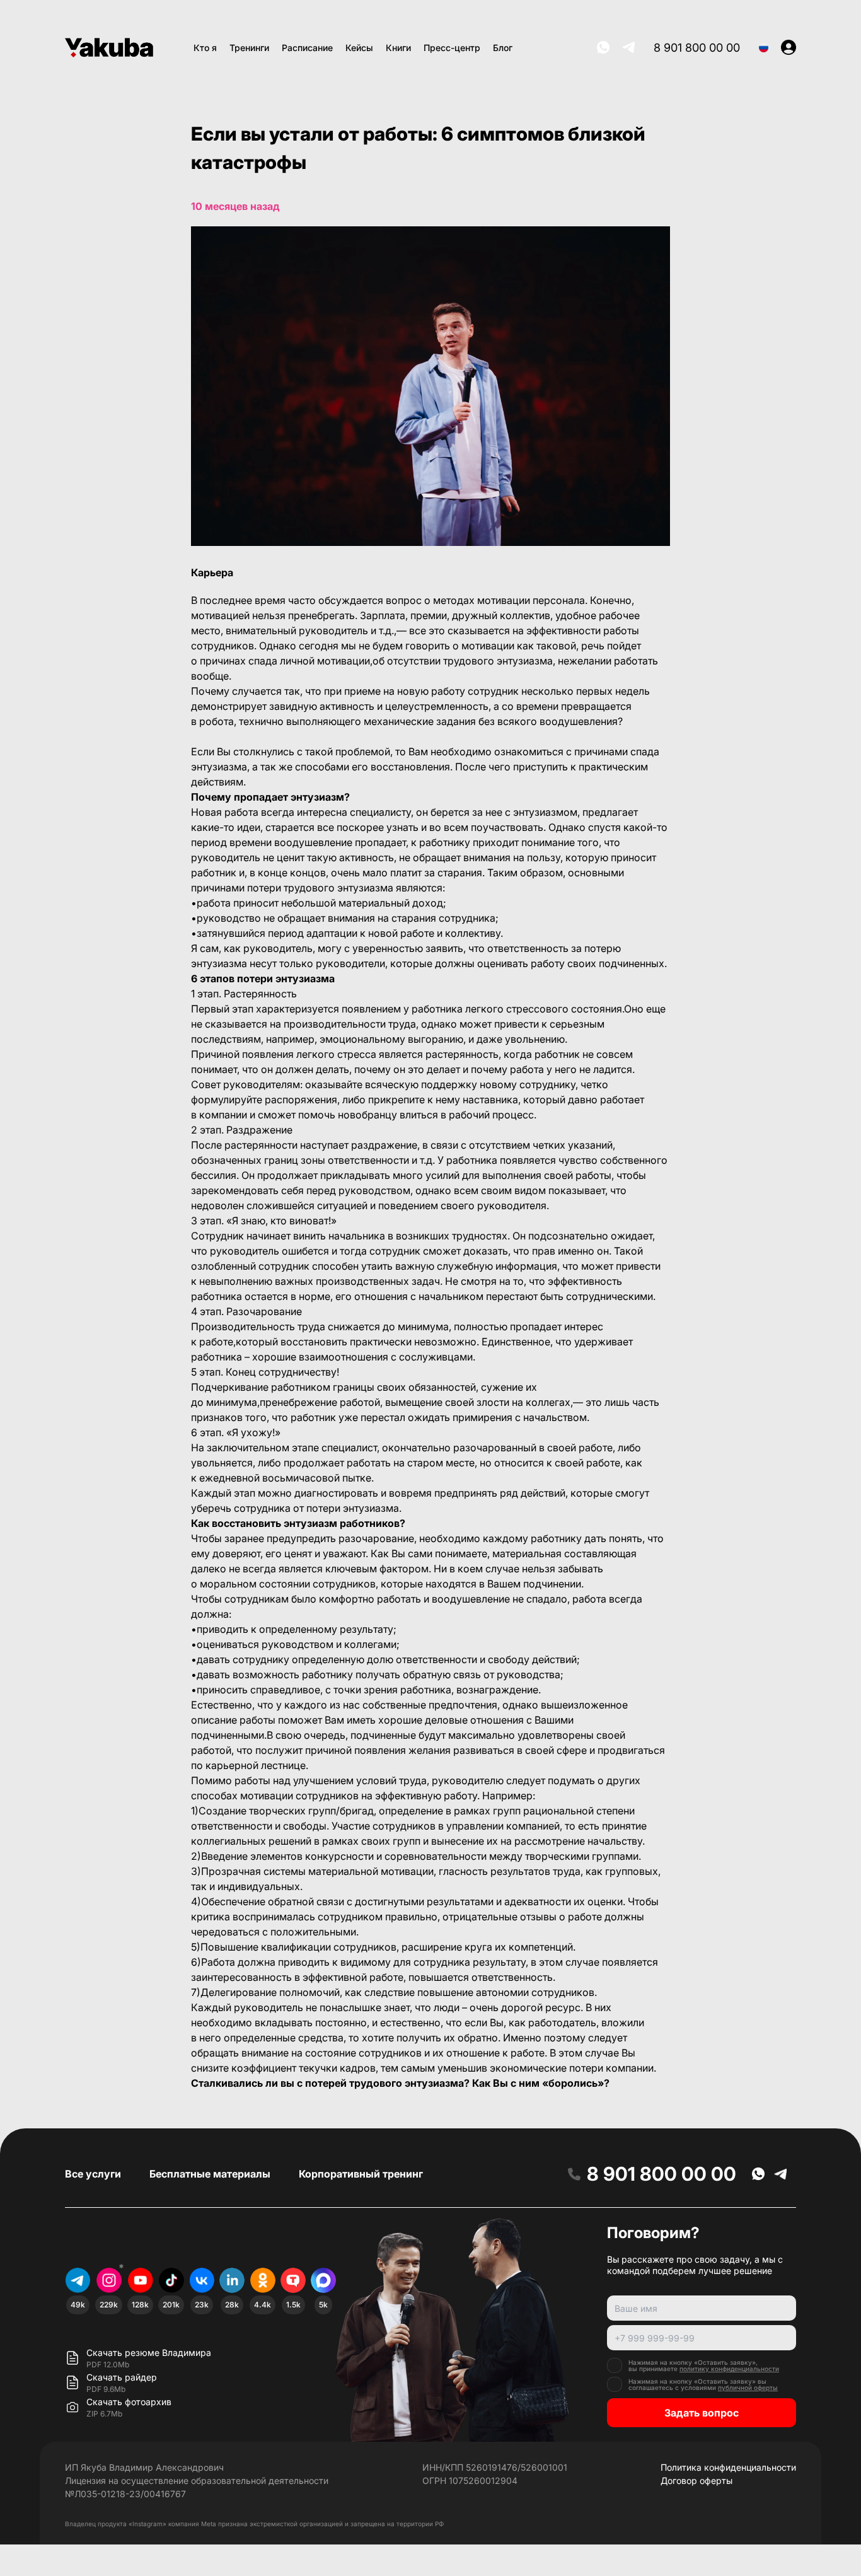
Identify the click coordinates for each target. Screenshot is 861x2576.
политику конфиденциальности (729, 2369)
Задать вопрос (702, 2413)
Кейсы (359, 48)
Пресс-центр (452, 48)
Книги (398, 48)
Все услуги (93, 2174)
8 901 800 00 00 (697, 48)
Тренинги (249, 48)
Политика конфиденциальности (728, 2467)
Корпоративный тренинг (361, 2174)
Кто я (205, 48)
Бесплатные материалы (210, 2174)
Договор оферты (696, 2480)
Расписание (307, 48)
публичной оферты (748, 2387)
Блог (503, 48)
